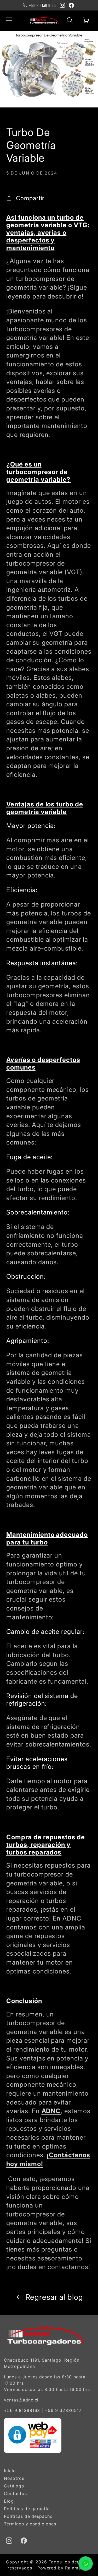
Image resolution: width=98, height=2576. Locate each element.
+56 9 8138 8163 (42, 5)
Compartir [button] (30, 198)
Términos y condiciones (30, 2524)
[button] (9, 20)
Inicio (10, 2471)
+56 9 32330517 (63, 2410)
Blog (9, 2501)
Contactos (15, 2493)
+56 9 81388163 (22, 2410)
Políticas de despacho (28, 2516)
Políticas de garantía (27, 2509)
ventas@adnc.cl (21, 2400)
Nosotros (14, 2478)
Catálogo (14, 2486)
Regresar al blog (54, 2297)
